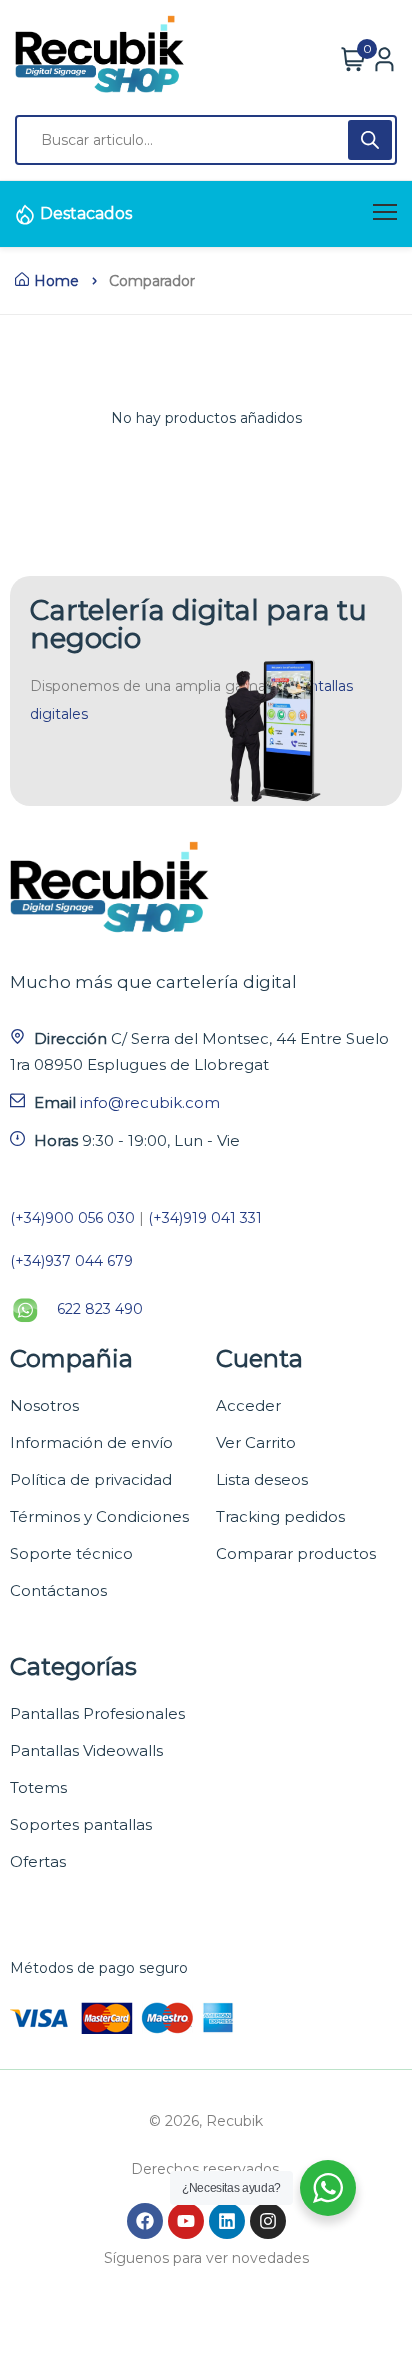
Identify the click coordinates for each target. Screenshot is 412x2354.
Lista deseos (262, 1479)
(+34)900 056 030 (72, 1218)
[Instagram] (268, 2221)
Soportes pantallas (81, 1824)
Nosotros (44, 1405)
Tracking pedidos (280, 1516)
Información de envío (91, 1442)
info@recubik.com (150, 1102)
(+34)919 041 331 (205, 1218)
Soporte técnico (71, 1553)
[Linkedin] (227, 2221)
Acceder (248, 1405)
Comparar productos (296, 1553)
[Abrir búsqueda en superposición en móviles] (206, 140)
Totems (38, 1787)
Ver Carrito (256, 1442)
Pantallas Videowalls (86, 1750)
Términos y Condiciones (99, 1516)
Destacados (86, 213)
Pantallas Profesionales (97, 1713)
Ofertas (38, 1861)
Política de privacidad (91, 1479)
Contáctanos (58, 1590)
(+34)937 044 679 (71, 1261)
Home (56, 281)
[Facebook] (145, 2221)
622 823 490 (100, 1309)
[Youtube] (186, 2221)
